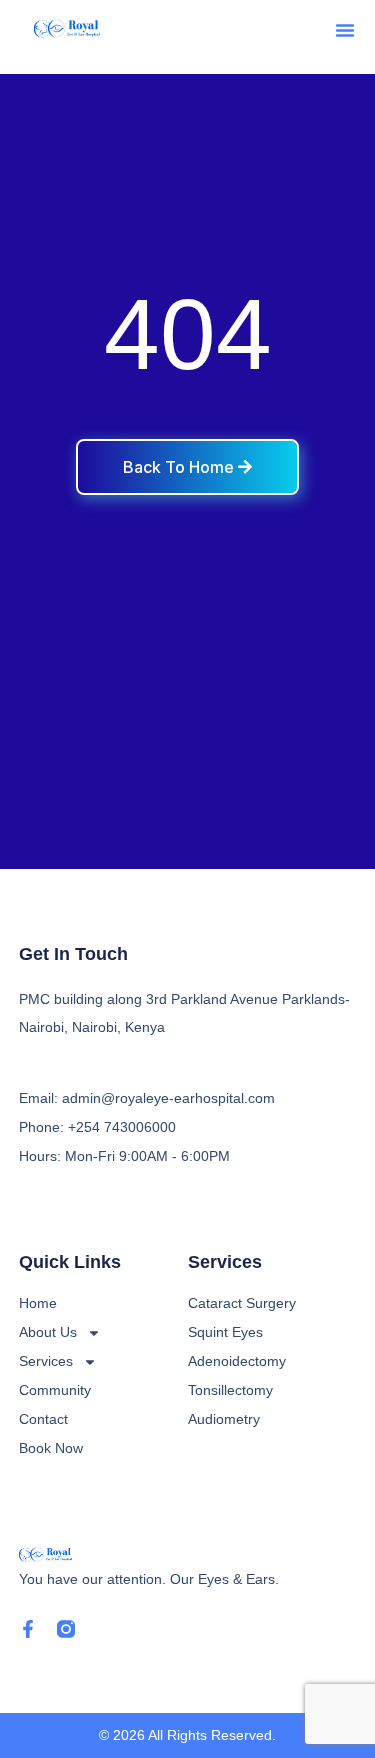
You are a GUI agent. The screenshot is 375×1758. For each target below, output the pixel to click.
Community (55, 1390)
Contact (43, 1419)
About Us (48, 1332)
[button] (345, 30)
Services (46, 1361)
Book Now (51, 1448)
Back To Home (180, 467)
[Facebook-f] (28, 1629)
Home (38, 1303)
